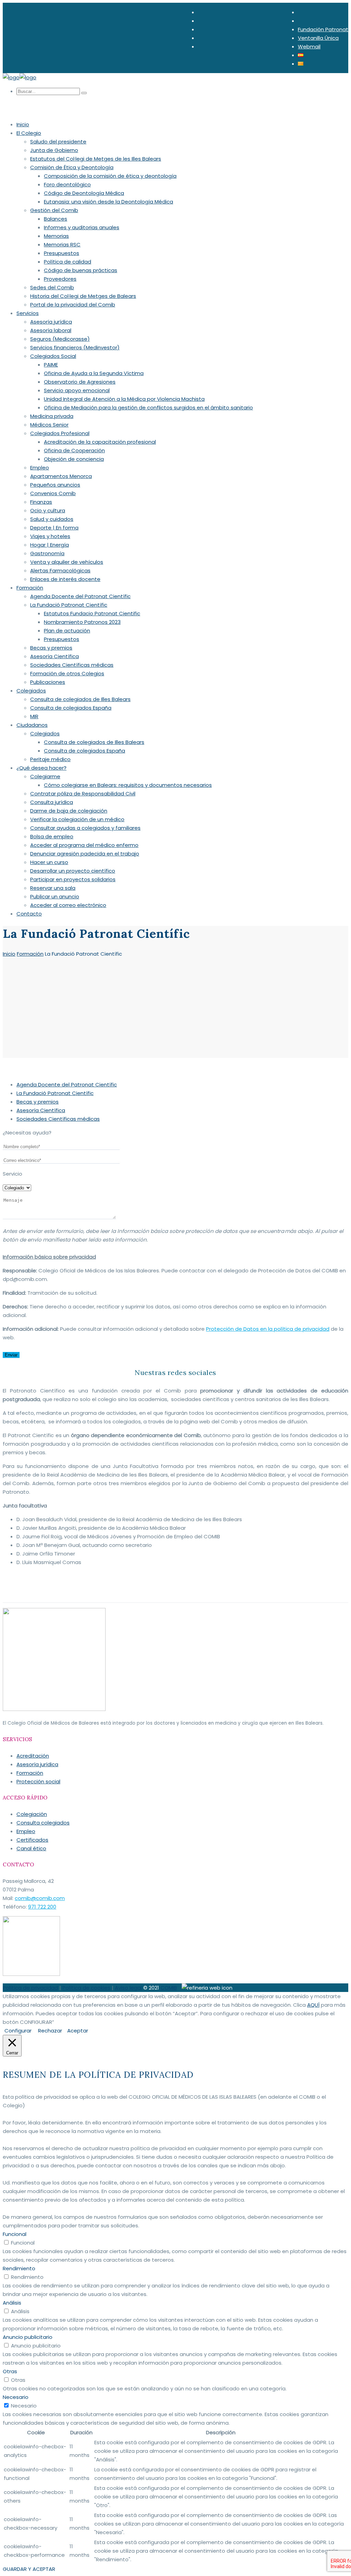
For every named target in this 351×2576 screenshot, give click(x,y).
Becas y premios (38, 1102)
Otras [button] (10, 2371)
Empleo (26, 1831)
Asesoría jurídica (37, 1764)
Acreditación (33, 1756)
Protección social (38, 1781)
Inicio (9, 954)
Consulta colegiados (43, 1823)
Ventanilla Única (318, 38)
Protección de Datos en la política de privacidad (268, 1329)
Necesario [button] (16, 2397)
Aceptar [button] (78, 2031)
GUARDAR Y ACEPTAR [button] (29, 2569)
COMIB (169, 1988)
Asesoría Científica (41, 1110)
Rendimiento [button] (19, 2268)
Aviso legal (128, 1988)
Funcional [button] (15, 2234)
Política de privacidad (30, 1988)
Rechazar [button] (50, 2031)
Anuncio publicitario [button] (28, 2337)
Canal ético (31, 1848)
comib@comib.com (40, 1898)
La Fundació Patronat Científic (55, 1093)
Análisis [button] (12, 2303)
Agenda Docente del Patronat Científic (67, 1085)
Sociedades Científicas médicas (58, 1119)
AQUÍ (313, 2005)
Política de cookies (86, 1988)
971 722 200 (42, 1907)
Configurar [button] (18, 2031)
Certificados (32, 1840)
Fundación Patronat (323, 29)
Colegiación (32, 1814)
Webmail (309, 46)
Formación (30, 954)
